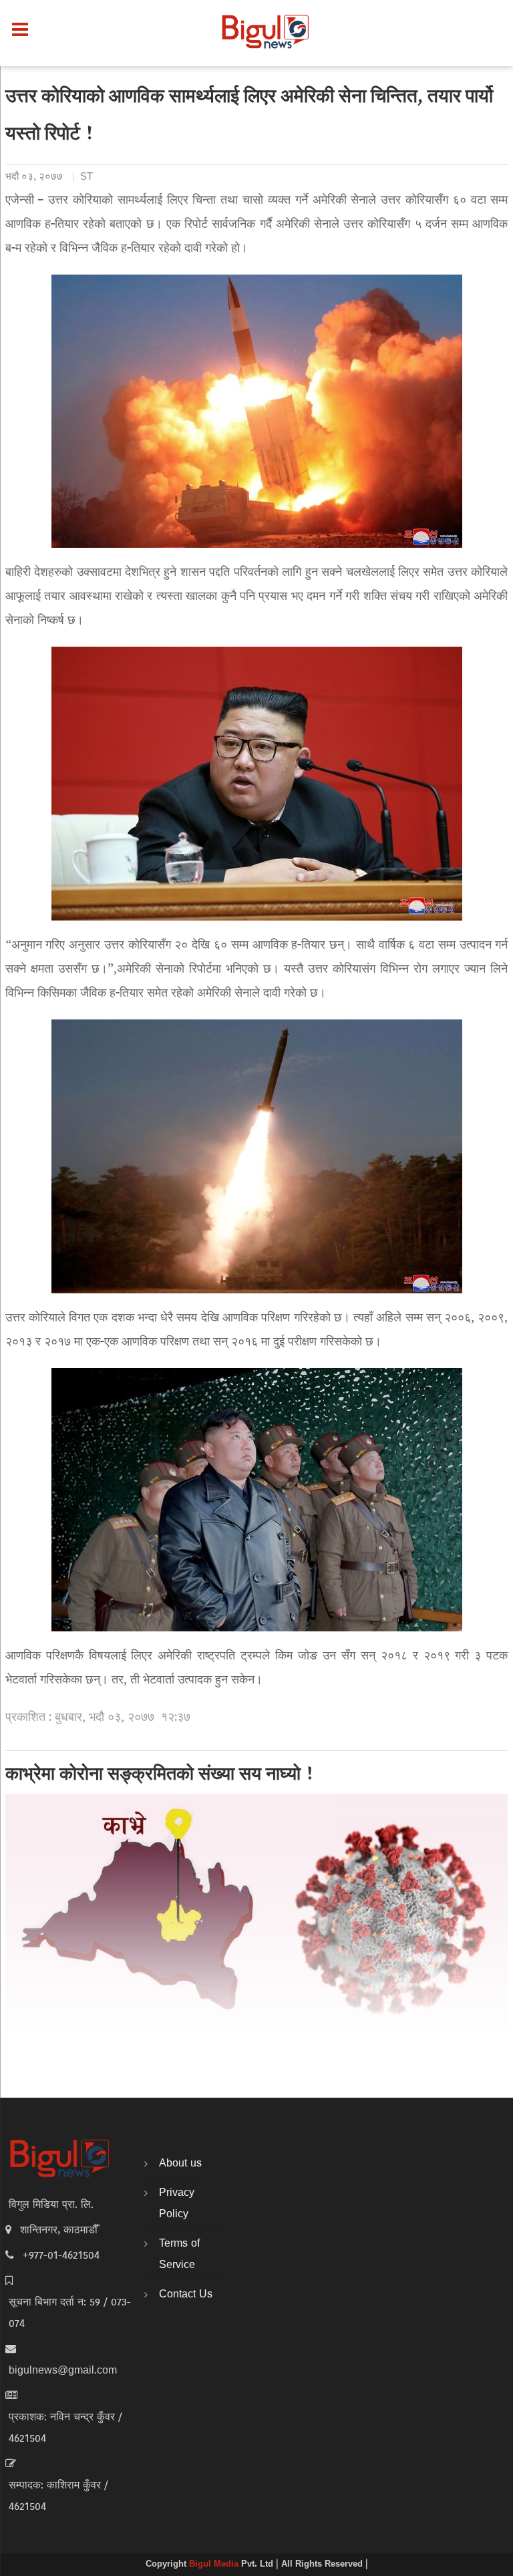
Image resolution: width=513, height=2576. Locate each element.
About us (180, 2164)
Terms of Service (179, 2255)
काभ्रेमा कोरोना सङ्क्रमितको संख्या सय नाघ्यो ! (160, 1776)
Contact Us (186, 2295)
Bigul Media (215, 2565)
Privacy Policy (177, 2204)
